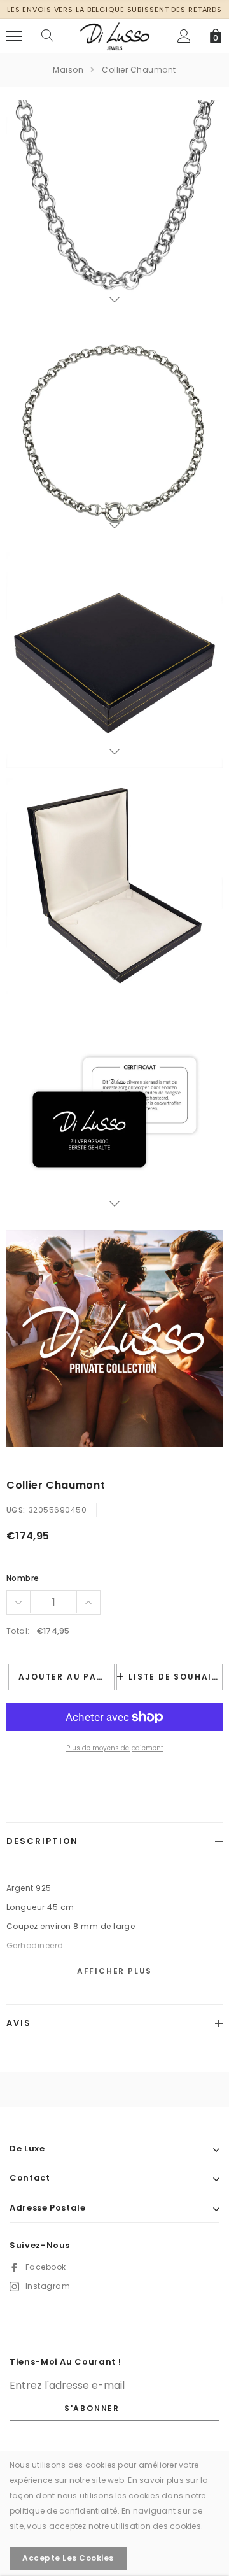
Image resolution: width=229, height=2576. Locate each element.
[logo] (114, 35)
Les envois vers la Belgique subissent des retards (114, 10)
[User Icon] (184, 36)
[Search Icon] (48, 36)
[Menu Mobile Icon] (14, 36)
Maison (68, 70)
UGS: (16, 1510)
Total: (18, 1631)
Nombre (23, 1578)
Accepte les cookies (68, 2558)
